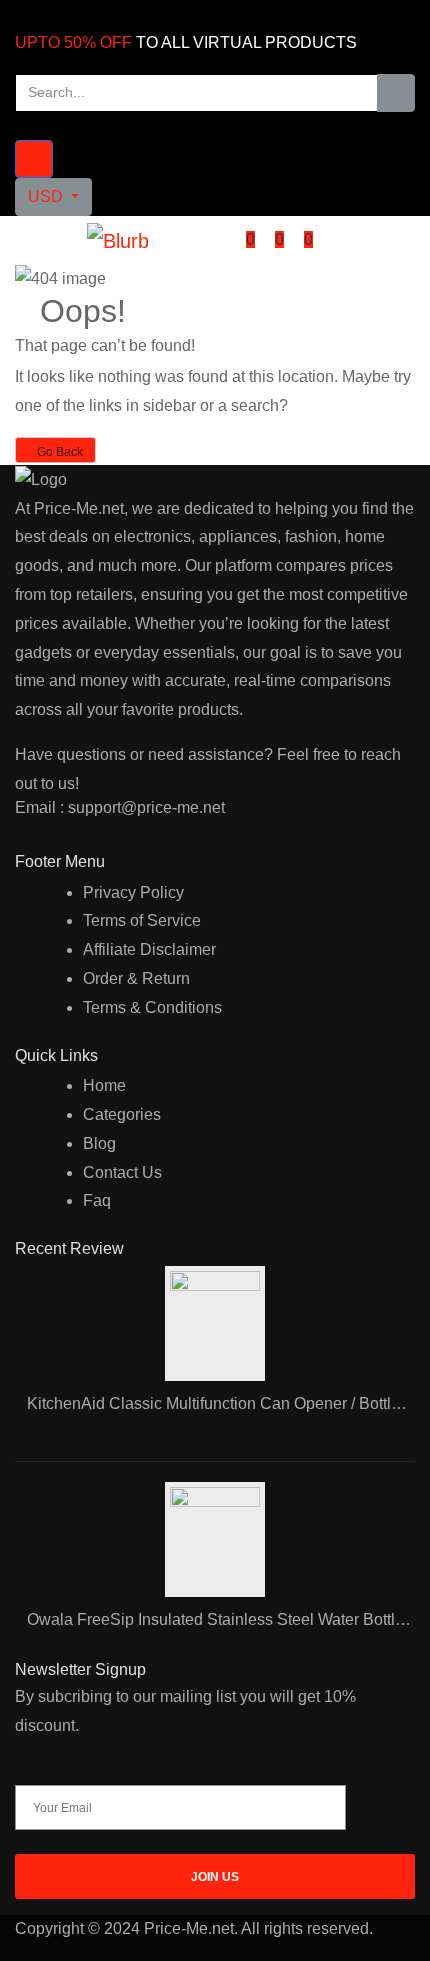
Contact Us (122, 1172)
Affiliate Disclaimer (149, 949)
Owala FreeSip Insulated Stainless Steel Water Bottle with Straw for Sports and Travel (215, 1622)
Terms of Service (142, 920)
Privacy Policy (133, 892)
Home (104, 1085)
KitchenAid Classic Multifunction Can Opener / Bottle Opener (213, 1406)
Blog (99, 1143)
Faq (97, 1200)
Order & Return (136, 978)
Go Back (60, 452)
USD (47, 196)
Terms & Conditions (152, 1007)
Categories (122, 1114)
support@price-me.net (146, 807)
